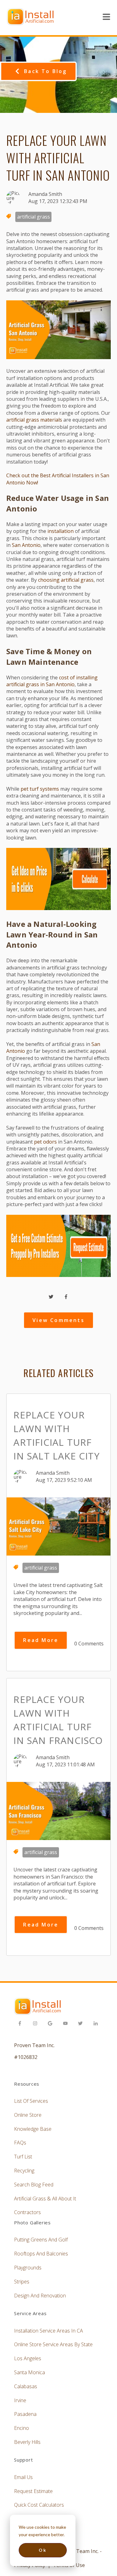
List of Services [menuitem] (31, 2101)
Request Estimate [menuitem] (33, 2491)
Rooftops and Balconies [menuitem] (41, 2254)
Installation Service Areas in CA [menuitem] (49, 2331)
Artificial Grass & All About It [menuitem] (45, 2199)
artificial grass (34, 217)
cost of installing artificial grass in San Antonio (52, 681)
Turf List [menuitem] (23, 2157)
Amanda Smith (45, 194)
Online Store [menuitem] (28, 2115)
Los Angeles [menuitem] (28, 2358)
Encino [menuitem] (22, 2428)
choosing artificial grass (66, 580)
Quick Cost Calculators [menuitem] (39, 2505)
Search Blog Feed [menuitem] (34, 2185)
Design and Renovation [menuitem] (40, 2296)
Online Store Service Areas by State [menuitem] (53, 2344)
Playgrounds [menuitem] (28, 2268)
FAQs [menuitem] (20, 2143)
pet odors (45, 1142)
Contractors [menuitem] (27, 2212)
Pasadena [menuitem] (25, 2414)
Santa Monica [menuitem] (29, 2372)
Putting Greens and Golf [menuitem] (41, 2240)
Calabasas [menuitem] (26, 2386)
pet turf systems (40, 789)
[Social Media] (22, 2024)
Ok (43, 2550)
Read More (41, 1640)
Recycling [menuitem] (24, 2171)
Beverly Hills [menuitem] (27, 2442)
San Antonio (26, 545)
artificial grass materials (34, 420)
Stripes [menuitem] (22, 2282)
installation (61, 531)
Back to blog (45, 71)
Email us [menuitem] (23, 2477)
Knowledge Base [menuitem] (33, 2129)
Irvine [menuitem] (20, 2400)
